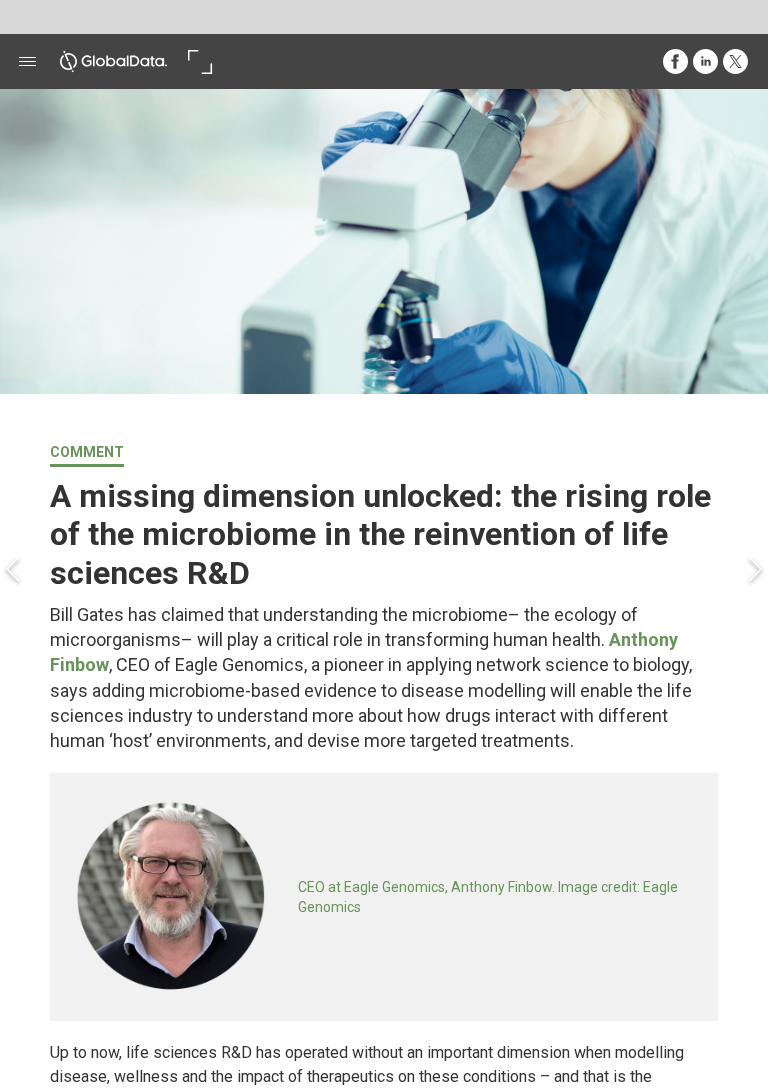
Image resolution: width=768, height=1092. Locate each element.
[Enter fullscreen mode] (199, 61)
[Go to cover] (113, 61)
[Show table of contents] (27, 61)
